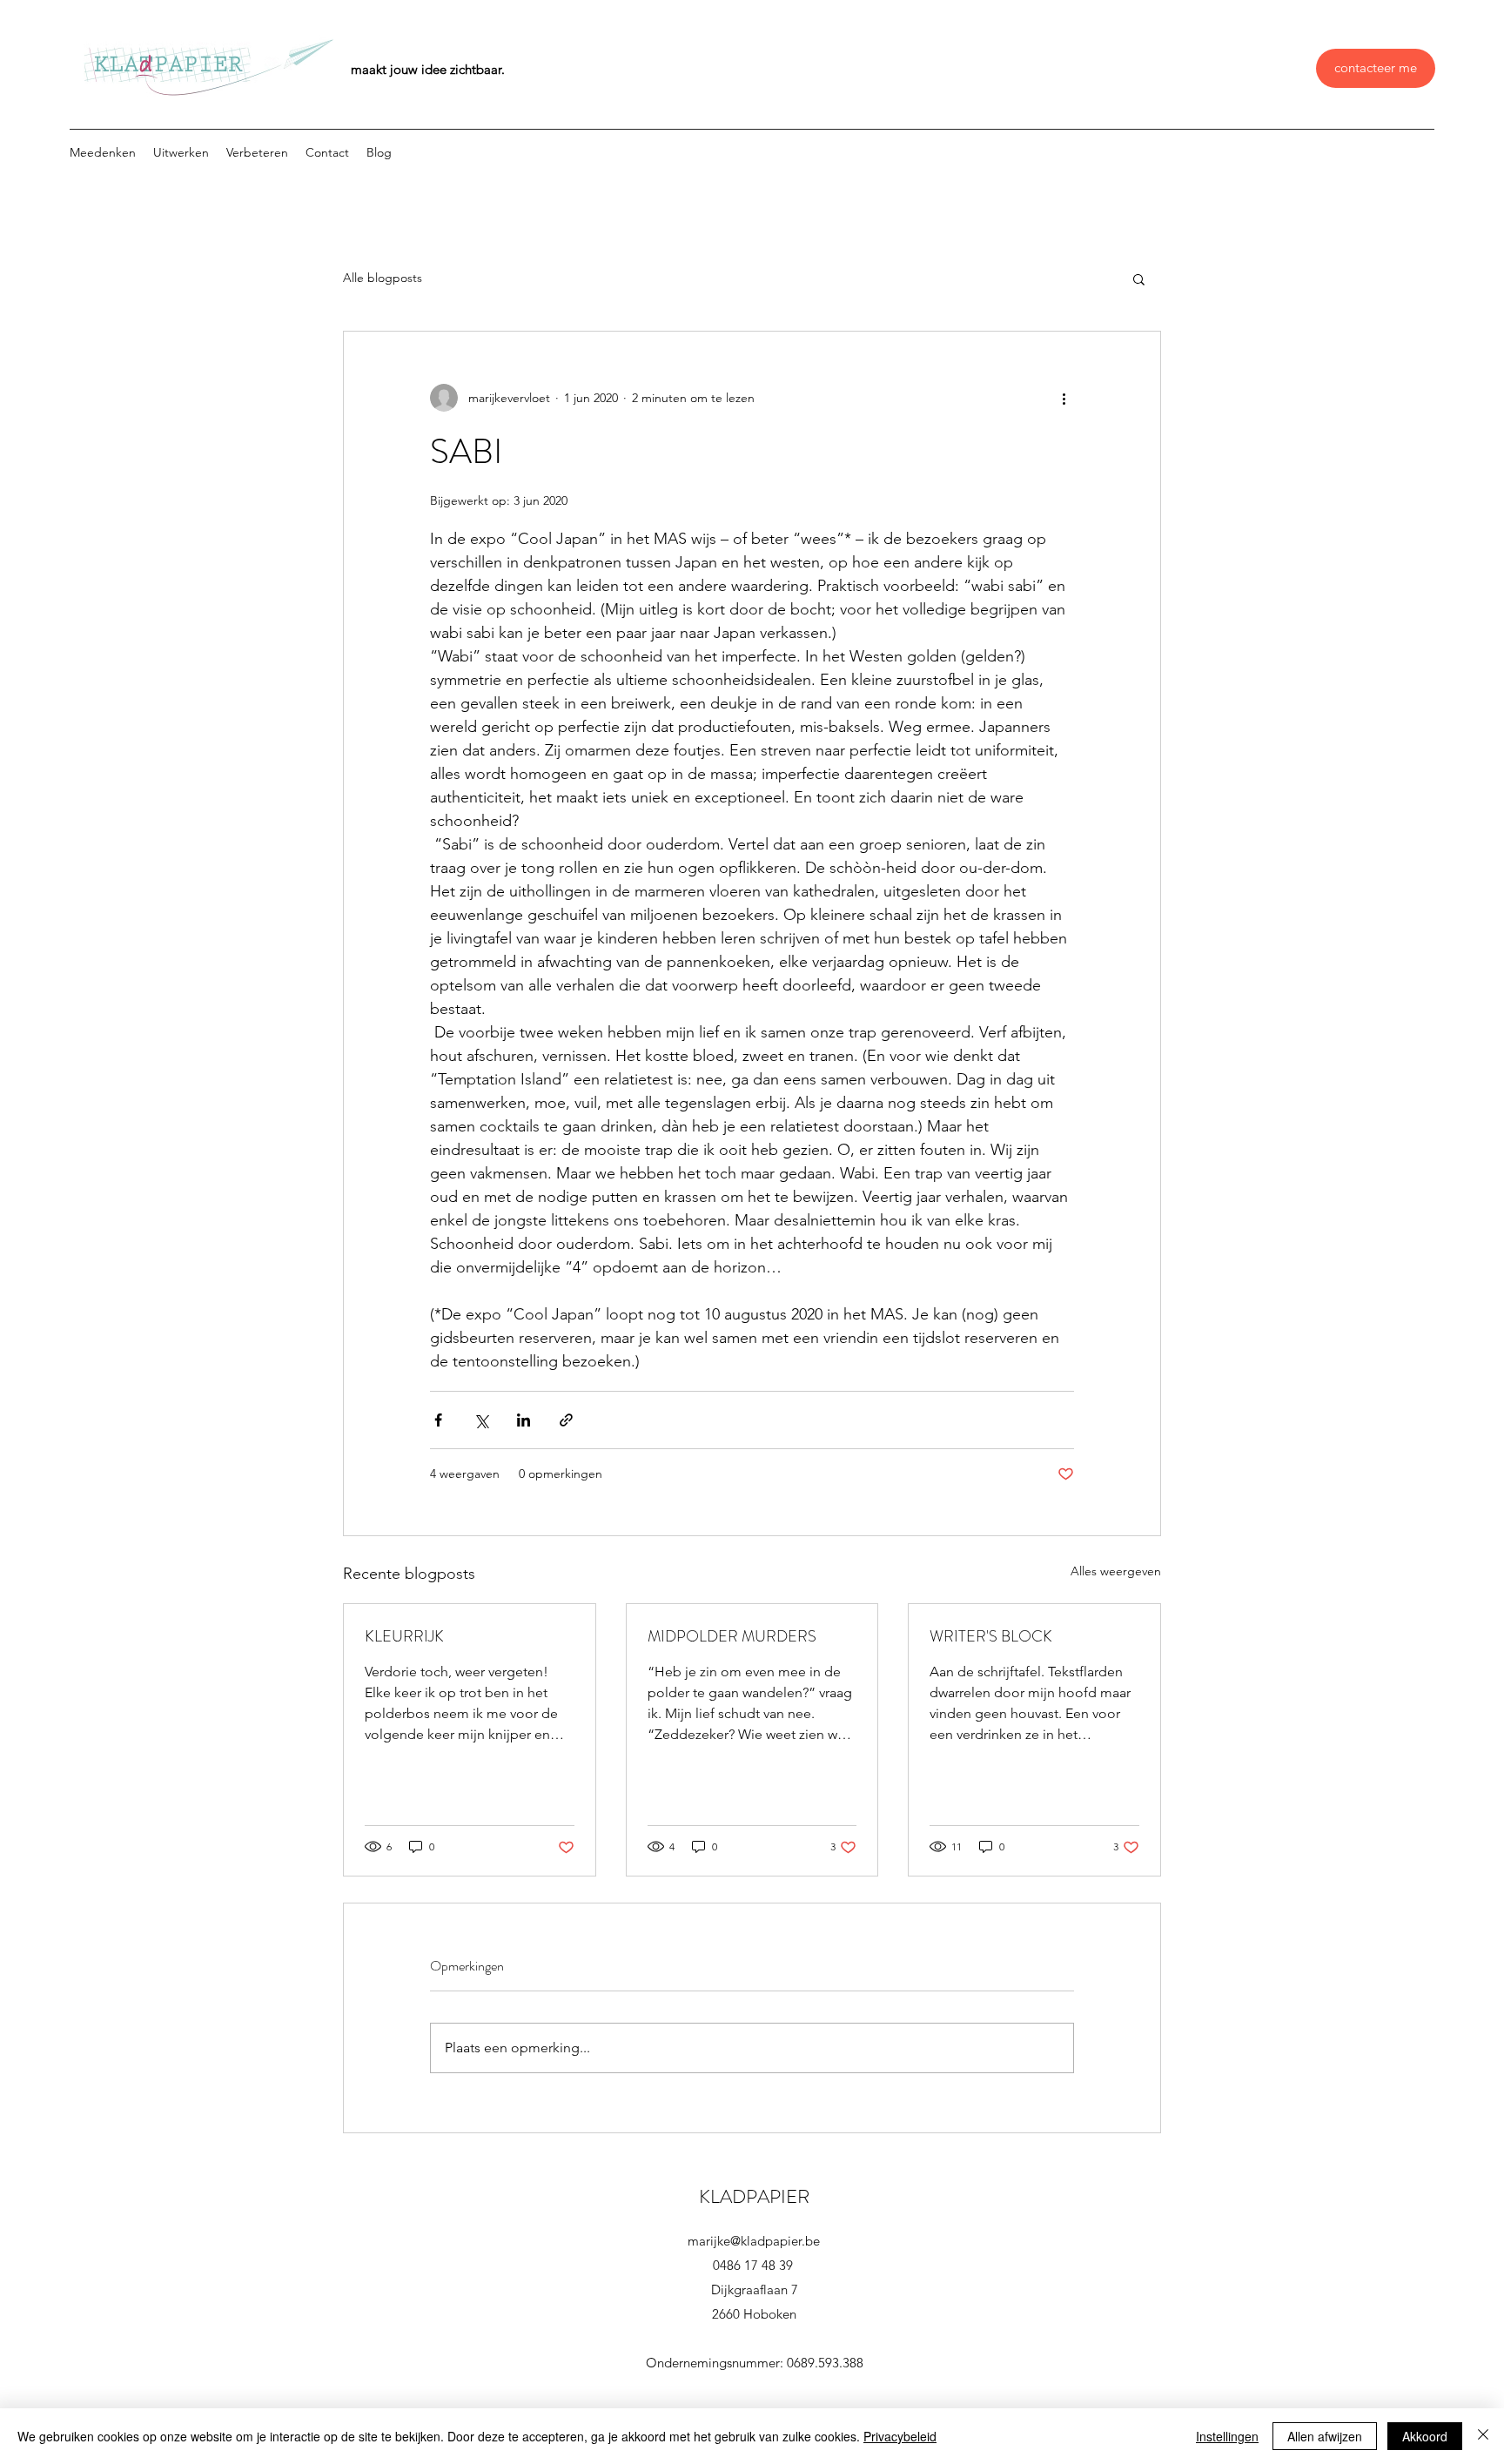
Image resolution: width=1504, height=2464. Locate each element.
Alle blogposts (383, 278)
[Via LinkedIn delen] (524, 1420)
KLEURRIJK (404, 1636)
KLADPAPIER (754, 2196)
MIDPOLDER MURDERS (732, 1636)
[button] (1139, 279)
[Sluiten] (1483, 2436)
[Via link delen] (566, 1420)
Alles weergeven (1116, 1571)
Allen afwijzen (1325, 2436)
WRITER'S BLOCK (991, 1636)
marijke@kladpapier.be (754, 2241)
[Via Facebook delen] (438, 1420)
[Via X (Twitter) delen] (481, 1420)
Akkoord (1425, 2436)
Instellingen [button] (1227, 2436)
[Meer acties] (1064, 398)
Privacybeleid (900, 2436)
